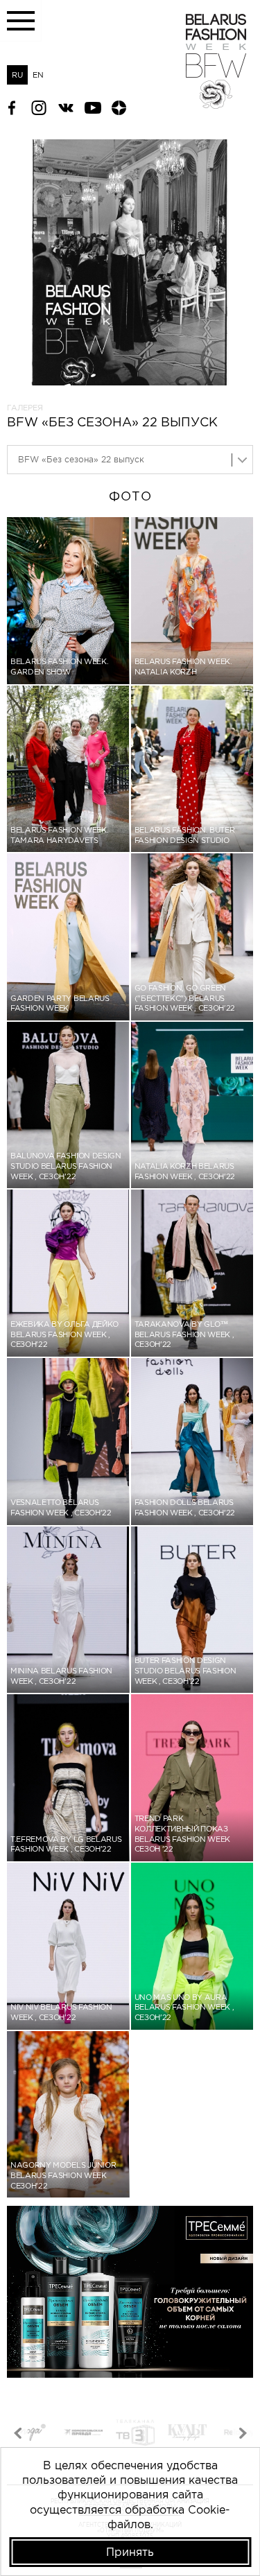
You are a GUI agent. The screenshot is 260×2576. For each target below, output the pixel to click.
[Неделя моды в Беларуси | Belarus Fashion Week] (216, 105)
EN (38, 75)
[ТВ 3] (83, 2434)
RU (17, 75)
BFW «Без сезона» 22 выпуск (81, 459)
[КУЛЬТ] (135, 2434)
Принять (130, 2552)
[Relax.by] (187, 2434)
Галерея (25, 408)
